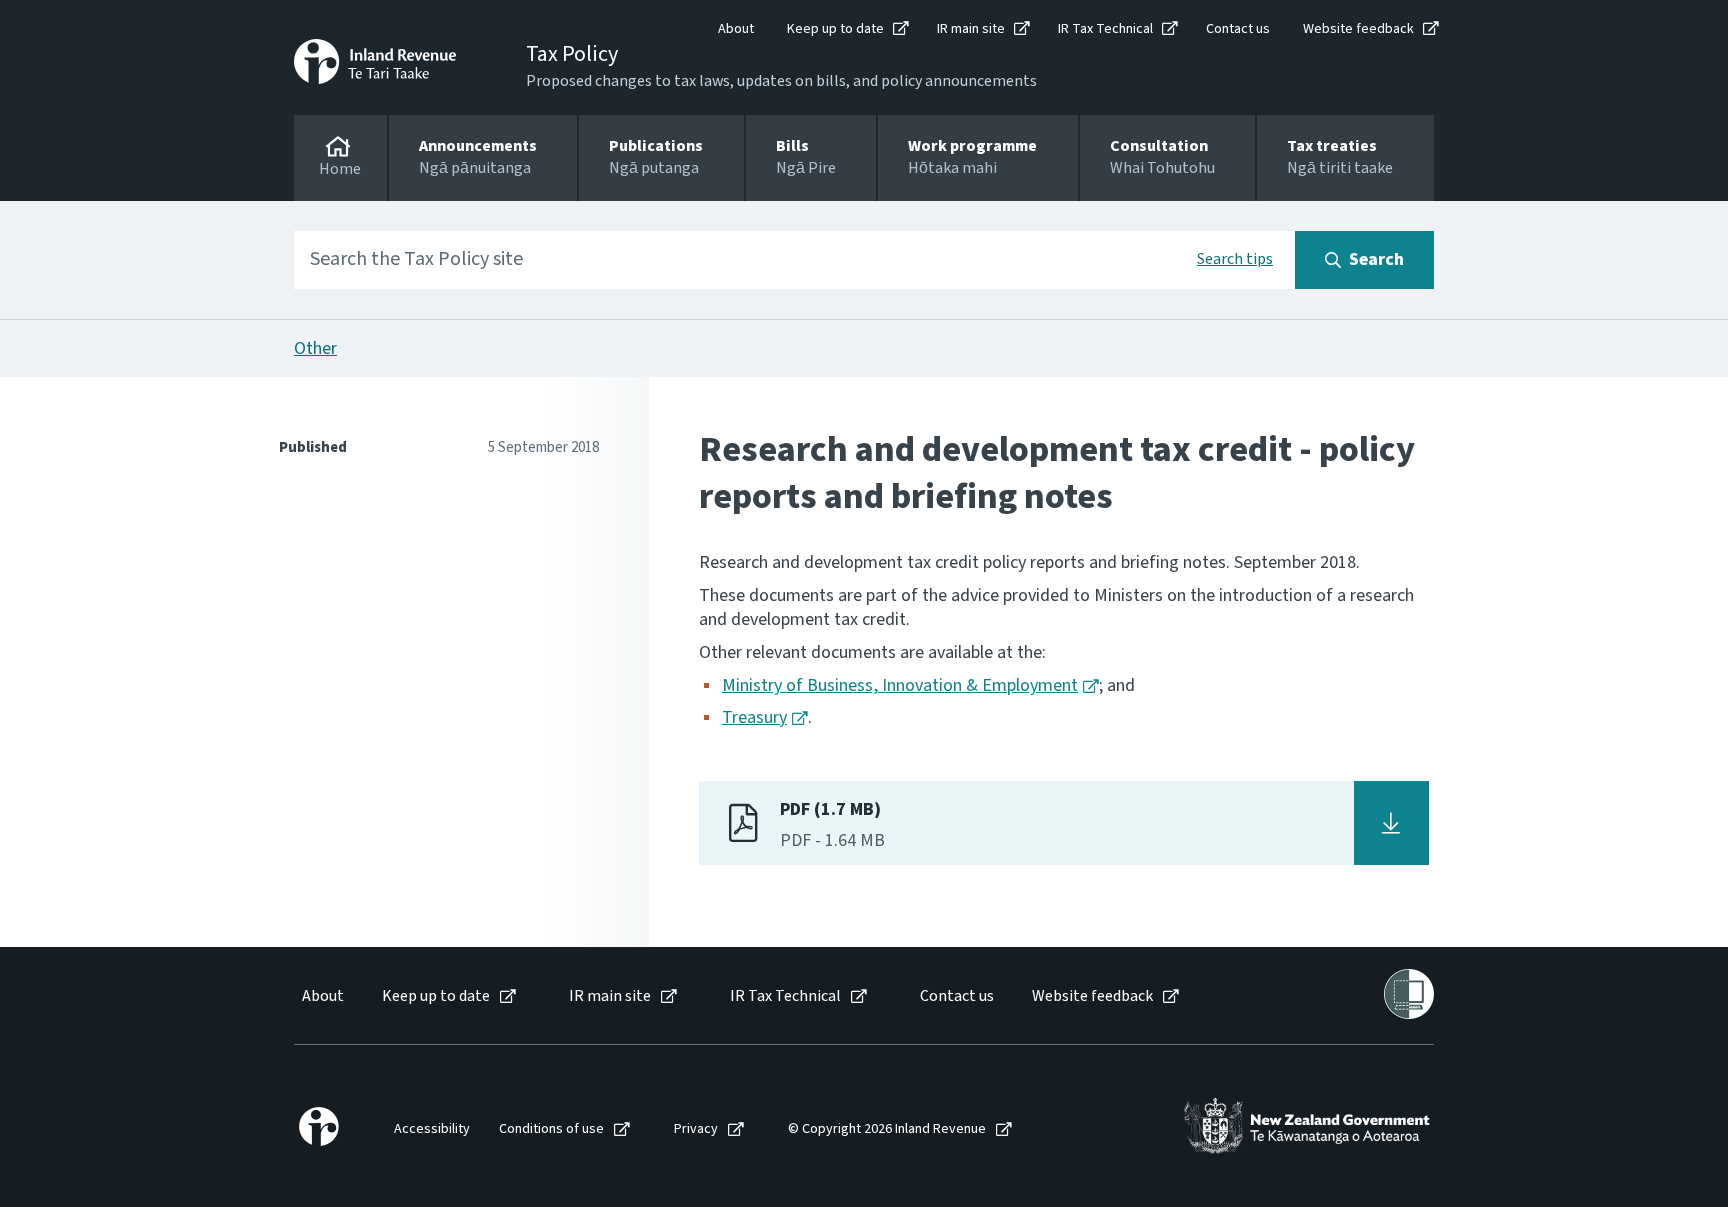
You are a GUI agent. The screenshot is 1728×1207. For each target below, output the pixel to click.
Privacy (696, 1129)
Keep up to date (835, 29)
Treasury (754, 717)
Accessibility (432, 1129)
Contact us (1238, 29)
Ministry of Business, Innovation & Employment (900, 685)
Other (315, 348)
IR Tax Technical (1105, 29)
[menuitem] (321, 996)
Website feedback (1358, 29)
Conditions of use (551, 1129)
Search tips (1235, 259)
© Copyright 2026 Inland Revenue (887, 1129)
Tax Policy (572, 54)
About (736, 29)
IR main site (971, 29)
